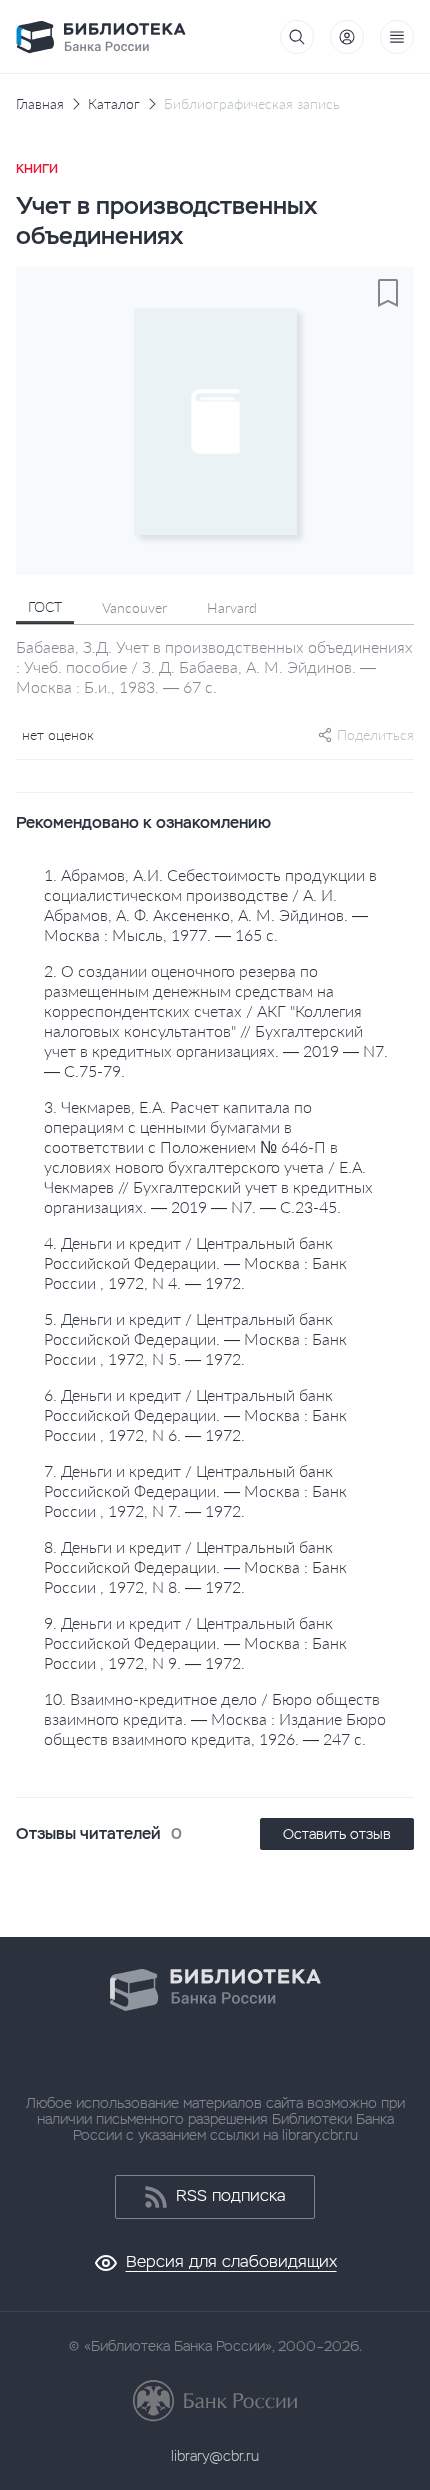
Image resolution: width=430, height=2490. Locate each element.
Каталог (114, 104)
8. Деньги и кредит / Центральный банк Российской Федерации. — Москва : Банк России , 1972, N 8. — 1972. (195, 1566)
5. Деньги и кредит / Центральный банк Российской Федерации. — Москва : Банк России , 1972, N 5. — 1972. (195, 1338)
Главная (40, 104)
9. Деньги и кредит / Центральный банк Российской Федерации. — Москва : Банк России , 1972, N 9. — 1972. (195, 1642)
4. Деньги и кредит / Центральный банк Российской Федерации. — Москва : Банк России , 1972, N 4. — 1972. (195, 1262)
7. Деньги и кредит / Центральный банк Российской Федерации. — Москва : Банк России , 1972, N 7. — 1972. (195, 1490)
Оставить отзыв (337, 1834)
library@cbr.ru (215, 2456)
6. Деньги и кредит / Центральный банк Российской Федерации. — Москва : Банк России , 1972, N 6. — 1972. (195, 1414)
